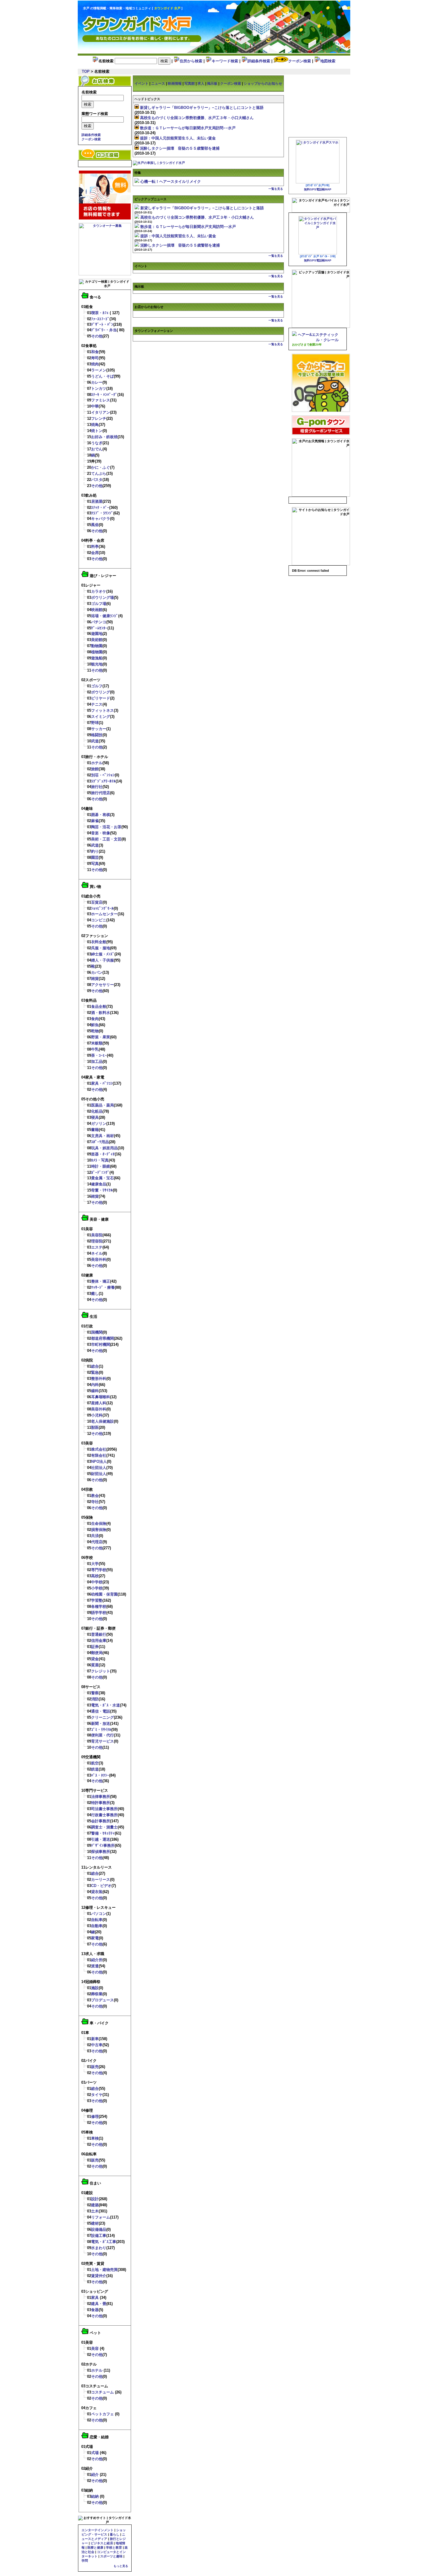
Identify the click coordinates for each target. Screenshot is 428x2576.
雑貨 (95, 979)
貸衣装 (97, 1892)
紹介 (95, 2475)
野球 (95, 723)
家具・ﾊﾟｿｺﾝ (102, 1083)
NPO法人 (99, 1461)
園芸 (95, 857)
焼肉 (95, 364)
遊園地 (97, 634)
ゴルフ (97, 686)
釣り (95, 851)
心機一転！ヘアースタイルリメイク (171, 182)
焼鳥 (95, 425)
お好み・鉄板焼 (104, 437)
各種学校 (99, 1606)
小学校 (97, 1588)
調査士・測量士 (104, 1827)
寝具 (95, 1117)
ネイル (97, 1253)
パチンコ (99, 622)
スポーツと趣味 (111, 2556)
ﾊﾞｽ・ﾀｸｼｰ (100, 1775)
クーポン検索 (300, 61)
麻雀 (95, 821)
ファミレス (101, 400)
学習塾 (97, 1600)
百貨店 (97, 902)
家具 (95, 2298)
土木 (95, 2211)
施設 (95, 1988)
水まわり (99, 2248)
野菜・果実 (101, 1037)
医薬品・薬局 (102, 1105)
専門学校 (99, 1570)
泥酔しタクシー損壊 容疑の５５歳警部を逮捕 (180, 148)
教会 (95, 1496)
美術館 (97, 640)
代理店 (97, 1542)
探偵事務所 (101, 1852)
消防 (95, 1699)
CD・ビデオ (101, 1886)
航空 (95, 1763)
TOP (86, 71)
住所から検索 (191, 61)
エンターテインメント (98, 2530)
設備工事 (99, 2236)
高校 (95, 1576)
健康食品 (99, 1184)
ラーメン (99, 370)
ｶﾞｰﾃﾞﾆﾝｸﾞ (100, 1172)
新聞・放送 (101, 1723)
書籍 (95, 1130)
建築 (95, 2205)
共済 (95, 1536)
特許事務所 (101, 1803)
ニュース (158, 84)
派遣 (95, 1966)
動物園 (97, 646)
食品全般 (99, 1007)
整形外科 (99, 1379)
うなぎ (97, 443)
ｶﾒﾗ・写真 (100, 1160)
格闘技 (97, 735)
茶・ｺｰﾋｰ (99, 1055)
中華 (95, 406)
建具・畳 (99, 2304)
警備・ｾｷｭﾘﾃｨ (103, 1833)
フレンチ (99, 418)
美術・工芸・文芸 (106, 839)
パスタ (97, 480)
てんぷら (99, 473)
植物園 (97, 652)
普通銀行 (99, 1634)
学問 (85, 2561)
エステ (97, 1247)
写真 (95, 864)
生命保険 (99, 1524)
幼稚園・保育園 (104, 1594)
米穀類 (97, 1043)
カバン (97, 972)
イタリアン (101, 412)
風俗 (95, 525)
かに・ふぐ (101, 467)
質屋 (95, 1665)
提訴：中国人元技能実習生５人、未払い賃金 (178, 138)
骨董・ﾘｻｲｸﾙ (102, 1190)
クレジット (101, 1671)
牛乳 (95, 1049)
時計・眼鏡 (101, 1166)
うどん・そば (102, 376)
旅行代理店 (101, 793)
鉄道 (95, 1769)
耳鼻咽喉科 (101, 1397)
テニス (97, 704)
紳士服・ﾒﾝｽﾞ (103, 954)
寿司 (95, 358)
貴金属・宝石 (102, 1178)
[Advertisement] (273, 22)
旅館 (95, 769)
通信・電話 (101, 1711)
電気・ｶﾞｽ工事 (104, 2242)
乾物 (95, 1031)
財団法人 (99, 1474)
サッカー (99, 729)
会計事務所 (101, 1821)
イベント (142, 84)
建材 (95, 2223)
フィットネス (102, 710)
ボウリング (101, 692)
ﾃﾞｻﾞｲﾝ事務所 (103, 1845)
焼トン (97, 431)
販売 (95, 2067)
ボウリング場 (102, 597)
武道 (95, 741)
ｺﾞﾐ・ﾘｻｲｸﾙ (101, 1730)
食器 (95, 2310)
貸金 (95, 1659)
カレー (97, 382)
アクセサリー (102, 985)
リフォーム (101, 2217)
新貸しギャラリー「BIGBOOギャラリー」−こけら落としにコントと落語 (202, 108)
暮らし (115, 2534)
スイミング (101, 717)
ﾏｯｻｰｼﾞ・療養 (103, 1287)
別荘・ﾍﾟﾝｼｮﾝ (103, 775)
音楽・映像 (101, 833)
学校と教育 (114, 2547)
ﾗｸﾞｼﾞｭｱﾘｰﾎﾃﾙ (103, 781)
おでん (97, 449)
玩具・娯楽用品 (104, 1148)
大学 (95, 1564)
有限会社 (99, 1455)
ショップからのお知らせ (263, 84)
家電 (95, 1938)
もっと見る (121, 2566)
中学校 (97, 1582)
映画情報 (175, 84)
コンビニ (99, 920)
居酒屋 (97, 501)
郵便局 (97, 1653)
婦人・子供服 (102, 960)
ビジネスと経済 (102, 2543)
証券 (95, 1647)
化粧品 (97, 1111)
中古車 (97, 2045)
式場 (95, 2453)
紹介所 (97, 1960)
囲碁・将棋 (101, 815)
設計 (95, 2199)
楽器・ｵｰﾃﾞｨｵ (103, 1154)
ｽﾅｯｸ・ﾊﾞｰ (100, 508)
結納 (95, 2496)
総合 (95, 1366)
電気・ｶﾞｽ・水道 (106, 1705)
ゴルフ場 (99, 604)
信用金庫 (99, 1641)
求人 (201, 84)
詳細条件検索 (259, 61)
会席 (95, 553)
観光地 (97, 664)
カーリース (101, 1880)
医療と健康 (95, 2547)
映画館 (97, 610)
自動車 (97, 1926)
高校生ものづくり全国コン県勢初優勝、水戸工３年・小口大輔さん (197, 118)
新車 (95, 2039)
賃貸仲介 (99, 2276)
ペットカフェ (102, 2414)
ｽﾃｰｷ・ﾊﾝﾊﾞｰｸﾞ (104, 395)
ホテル (97, 763)
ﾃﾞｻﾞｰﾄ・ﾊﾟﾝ (102, 324)
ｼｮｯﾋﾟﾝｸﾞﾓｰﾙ (102, 908)
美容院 (97, 1235)
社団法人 (99, 1468)
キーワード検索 (225, 61)
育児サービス (102, 1741)
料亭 (95, 547)
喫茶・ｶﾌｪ (100, 313)
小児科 (97, 1415)
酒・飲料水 (101, 1013)
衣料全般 (99, 942)
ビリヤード (101, 698)
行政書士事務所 (104, 1815)
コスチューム (102, 2392)
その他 (97, 336)
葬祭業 (97, 1994)
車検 (95, 2138)
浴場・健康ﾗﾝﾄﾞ (105, 616)
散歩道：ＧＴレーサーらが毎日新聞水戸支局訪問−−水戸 (188, 128)
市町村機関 (101, 1344)
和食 (95, 352)
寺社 (95, 1502)
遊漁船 (97, 658)
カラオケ (99, 591)
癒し (95, 1294)
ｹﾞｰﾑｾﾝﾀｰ (99, 628)
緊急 (95, 1372)
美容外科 (99, 1259)
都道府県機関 (102, 1338)
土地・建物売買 (104, 2270)
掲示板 (212, 84)
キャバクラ (101, 519)
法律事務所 (101, 1797)
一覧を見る (276, 189)
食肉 (95, 1019)
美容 (95, 2349)
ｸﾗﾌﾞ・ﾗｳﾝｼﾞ (102, 513)
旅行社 (97, 787)
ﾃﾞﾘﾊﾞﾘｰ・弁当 (104, 330)
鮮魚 (95, 1025)
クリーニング (102, 1717)
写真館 (190, 84)
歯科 (95, 1391)
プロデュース (102, 2000)
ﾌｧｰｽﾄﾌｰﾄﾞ (100, 319)
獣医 (95, 1427)
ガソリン (99, 1124)
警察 (95, 1693)
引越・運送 (101, 1839)
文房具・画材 (102, 1136)
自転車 (97, 1920)
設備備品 (99, 2229)
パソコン (99, 1914)
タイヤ (97, 2095)
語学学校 (99, 1613)
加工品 (97, 1062)
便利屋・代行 (102, 1735)
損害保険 (99, 1530)
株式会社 (99, 1449)
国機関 (97, 1332)
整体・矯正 (101, 1281)
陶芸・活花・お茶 (106, 827)
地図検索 (328, 61)
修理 (95, 2116)
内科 (95, 1385)
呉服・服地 (101, 948)
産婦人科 (99, 1403)
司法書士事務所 (104, 1809)
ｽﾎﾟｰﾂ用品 (100, 1142)
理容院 (97, 1241)
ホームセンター (104, 914)
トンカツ (99, 388)
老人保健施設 (102, 1421)
